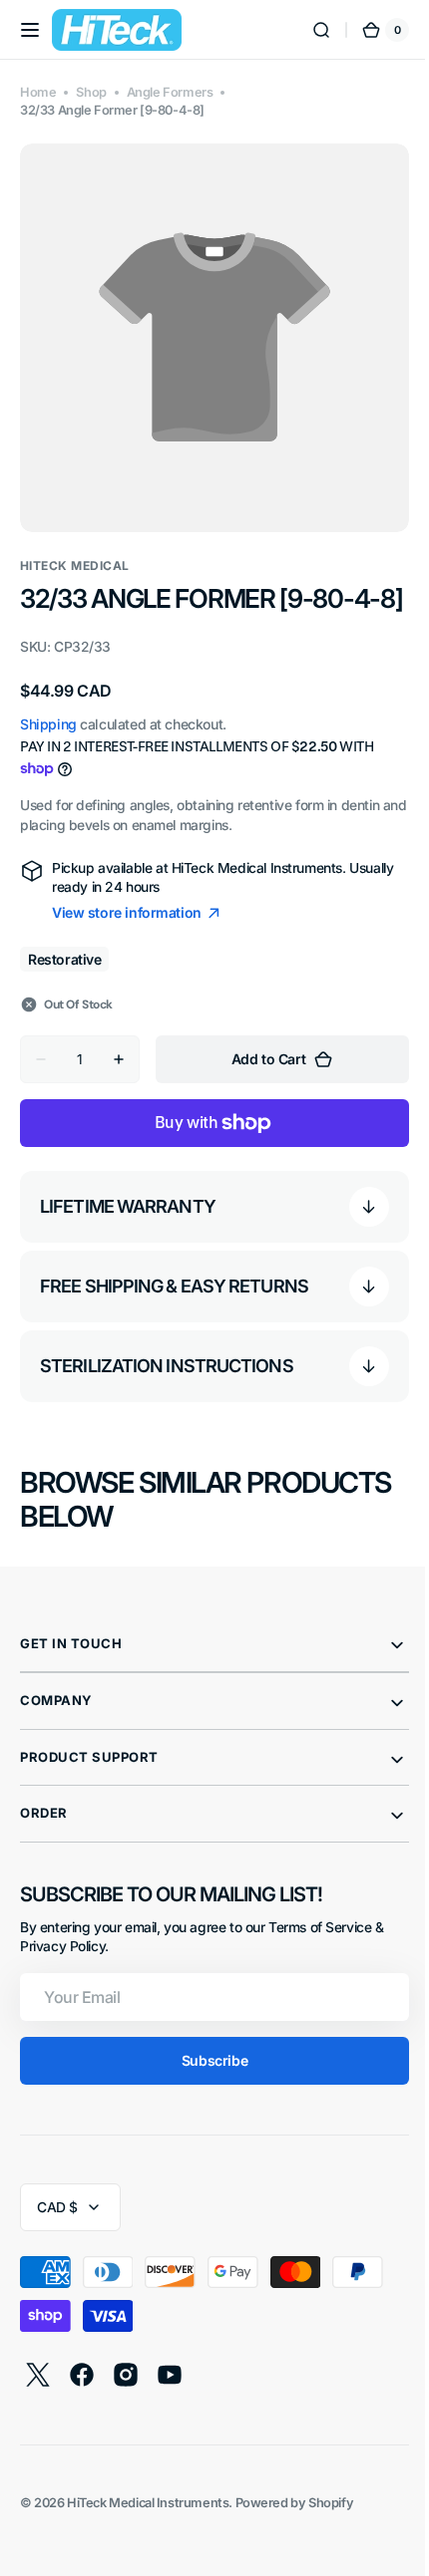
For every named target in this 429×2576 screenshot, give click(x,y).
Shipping (48, 740)
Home (38, 92)
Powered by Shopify (295, 2519)
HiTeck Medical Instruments (148, 2519)
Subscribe (207, 2076)
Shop (91, 92)
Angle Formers (170, 92)
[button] (30, 30)
